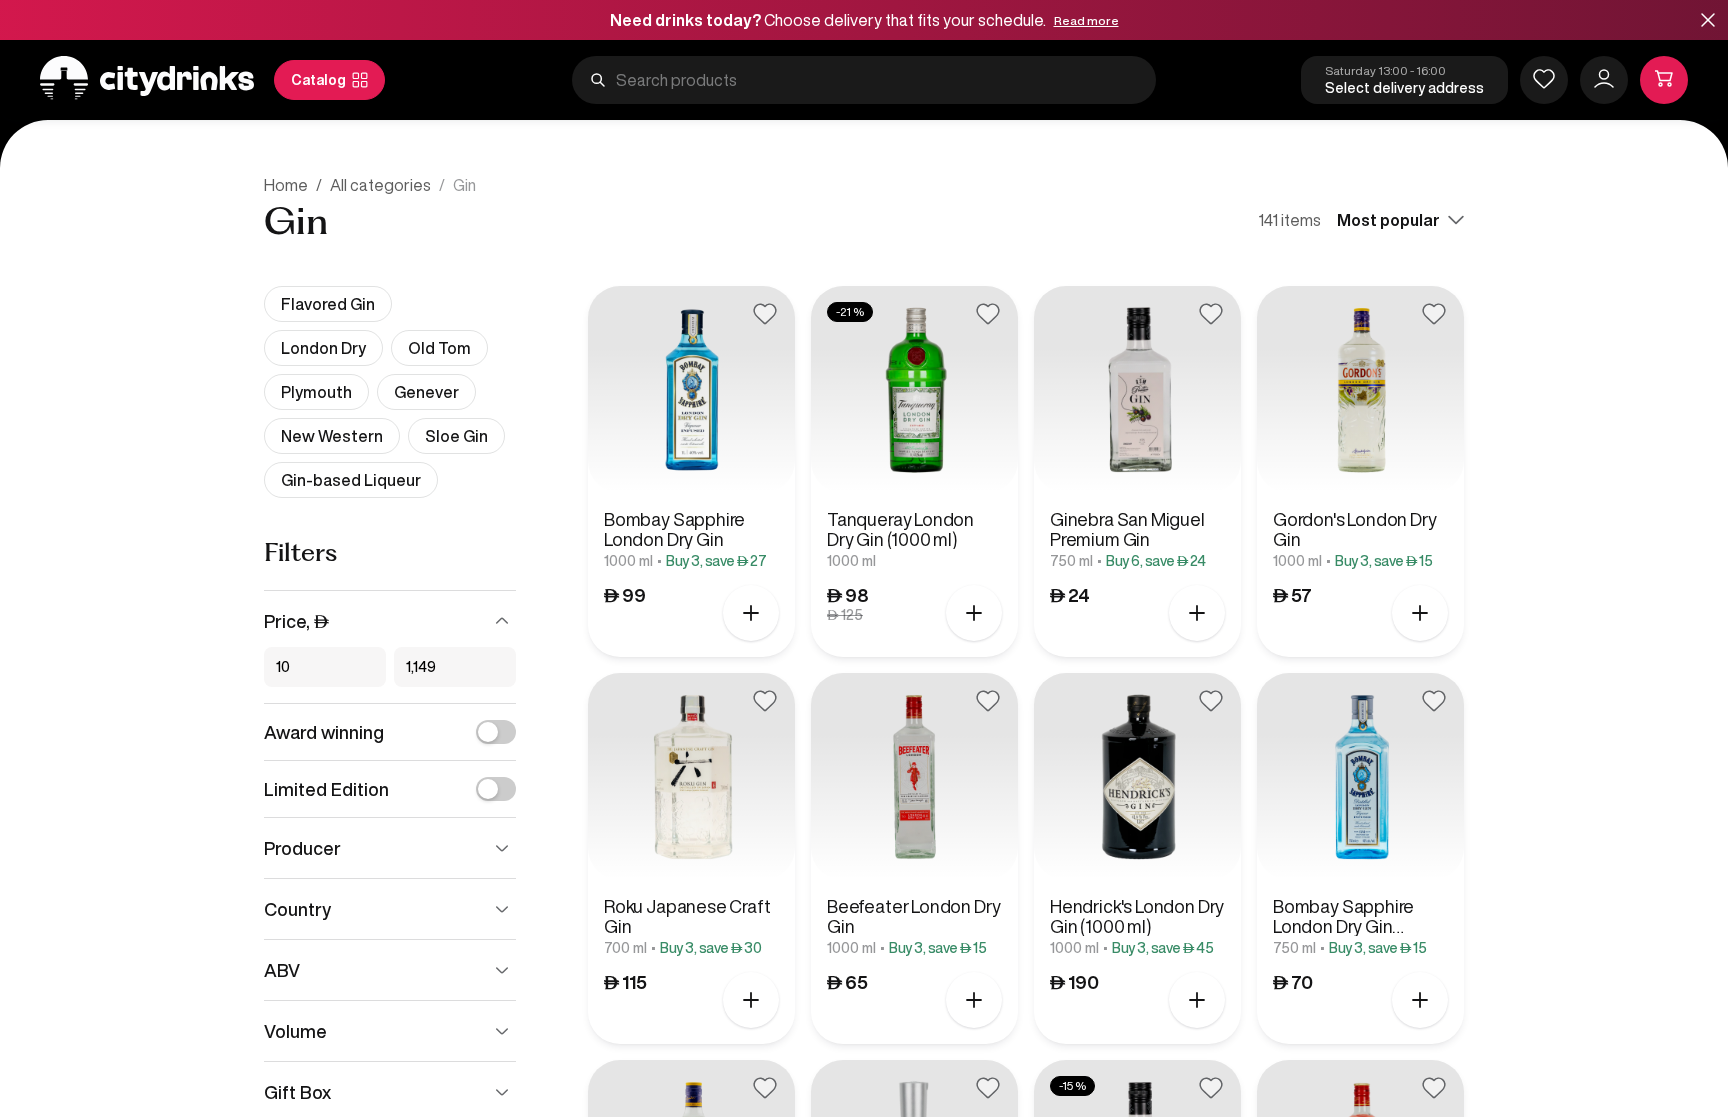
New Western (332, 436)
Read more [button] (1086, 20)
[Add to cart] (751, 613)
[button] (1708, 22)
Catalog (318, 80)
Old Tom (439, 348)
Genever (426, 392)
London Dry (323, 348)
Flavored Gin (328, 304)
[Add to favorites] (765, 314)
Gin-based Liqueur (351, 480)
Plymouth (316, 392)
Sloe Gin (456, 436)
